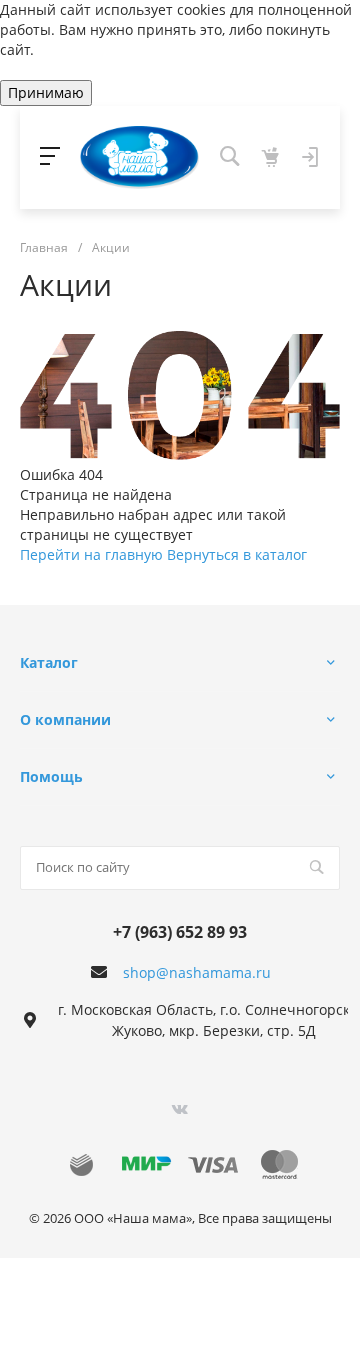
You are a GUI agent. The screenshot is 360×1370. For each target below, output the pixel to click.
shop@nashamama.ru (197, 972)
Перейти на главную (93, 554)
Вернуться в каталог (237, 554)
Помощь (51, 776)
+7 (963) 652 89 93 (180, 932)
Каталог (49, 662)
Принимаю (46, 92)
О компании (65, 719)
